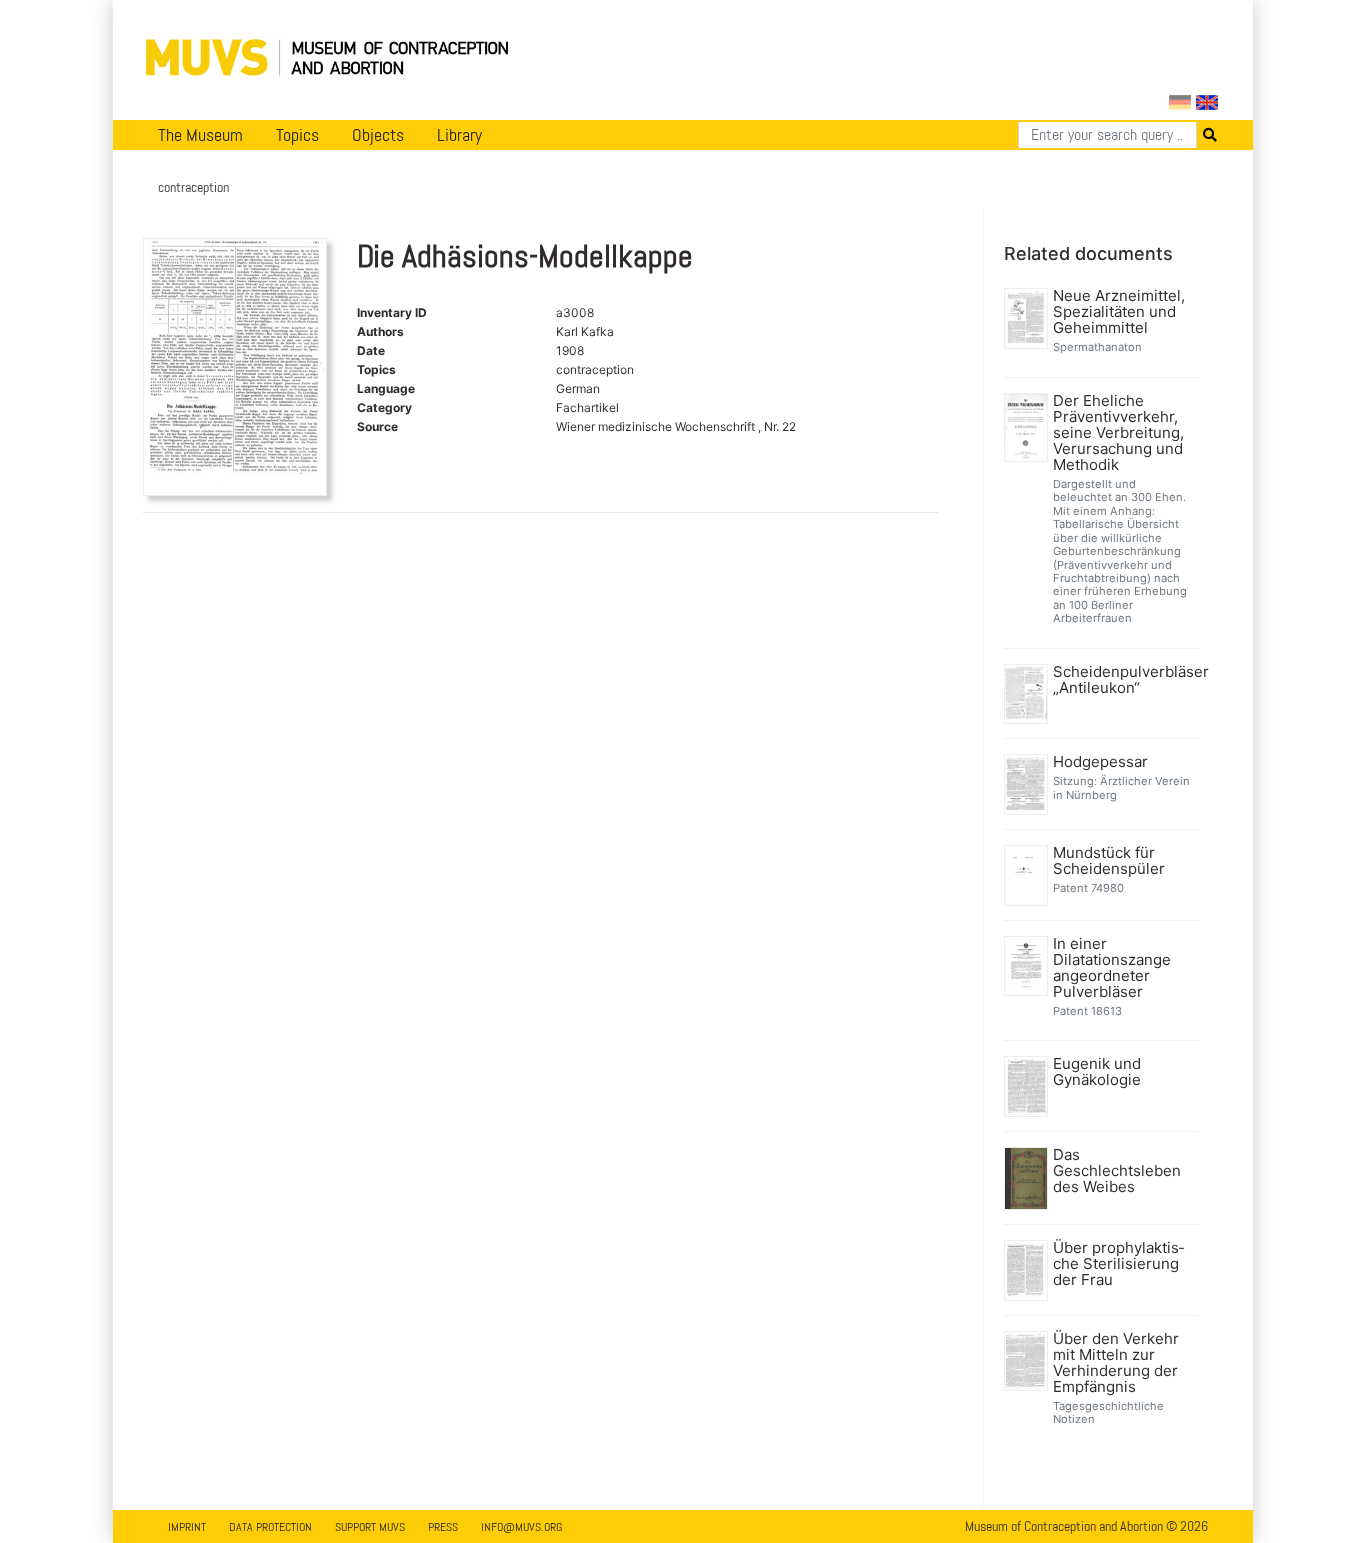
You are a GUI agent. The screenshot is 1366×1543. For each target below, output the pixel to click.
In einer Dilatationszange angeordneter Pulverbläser (1112, 968)
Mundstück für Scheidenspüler (1109, 861)
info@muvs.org (521, 1527)
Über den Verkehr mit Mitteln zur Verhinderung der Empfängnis (1116, 1363)
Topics (297, 135)
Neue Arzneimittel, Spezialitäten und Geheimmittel (1119, 312)
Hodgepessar (1100, 762)
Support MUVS (370, 1527)
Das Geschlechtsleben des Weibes (1117, 1171)
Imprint (187, 1527)
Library (459, 135)
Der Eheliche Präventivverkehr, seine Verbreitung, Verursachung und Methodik (1118, 433)
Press (443, 1527)
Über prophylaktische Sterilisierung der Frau (1118, 1264)
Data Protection (270, 1527)
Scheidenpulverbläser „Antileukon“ (1123, 680)
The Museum (200, 135)
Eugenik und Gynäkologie (1097, 1072)
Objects (378, 135)
